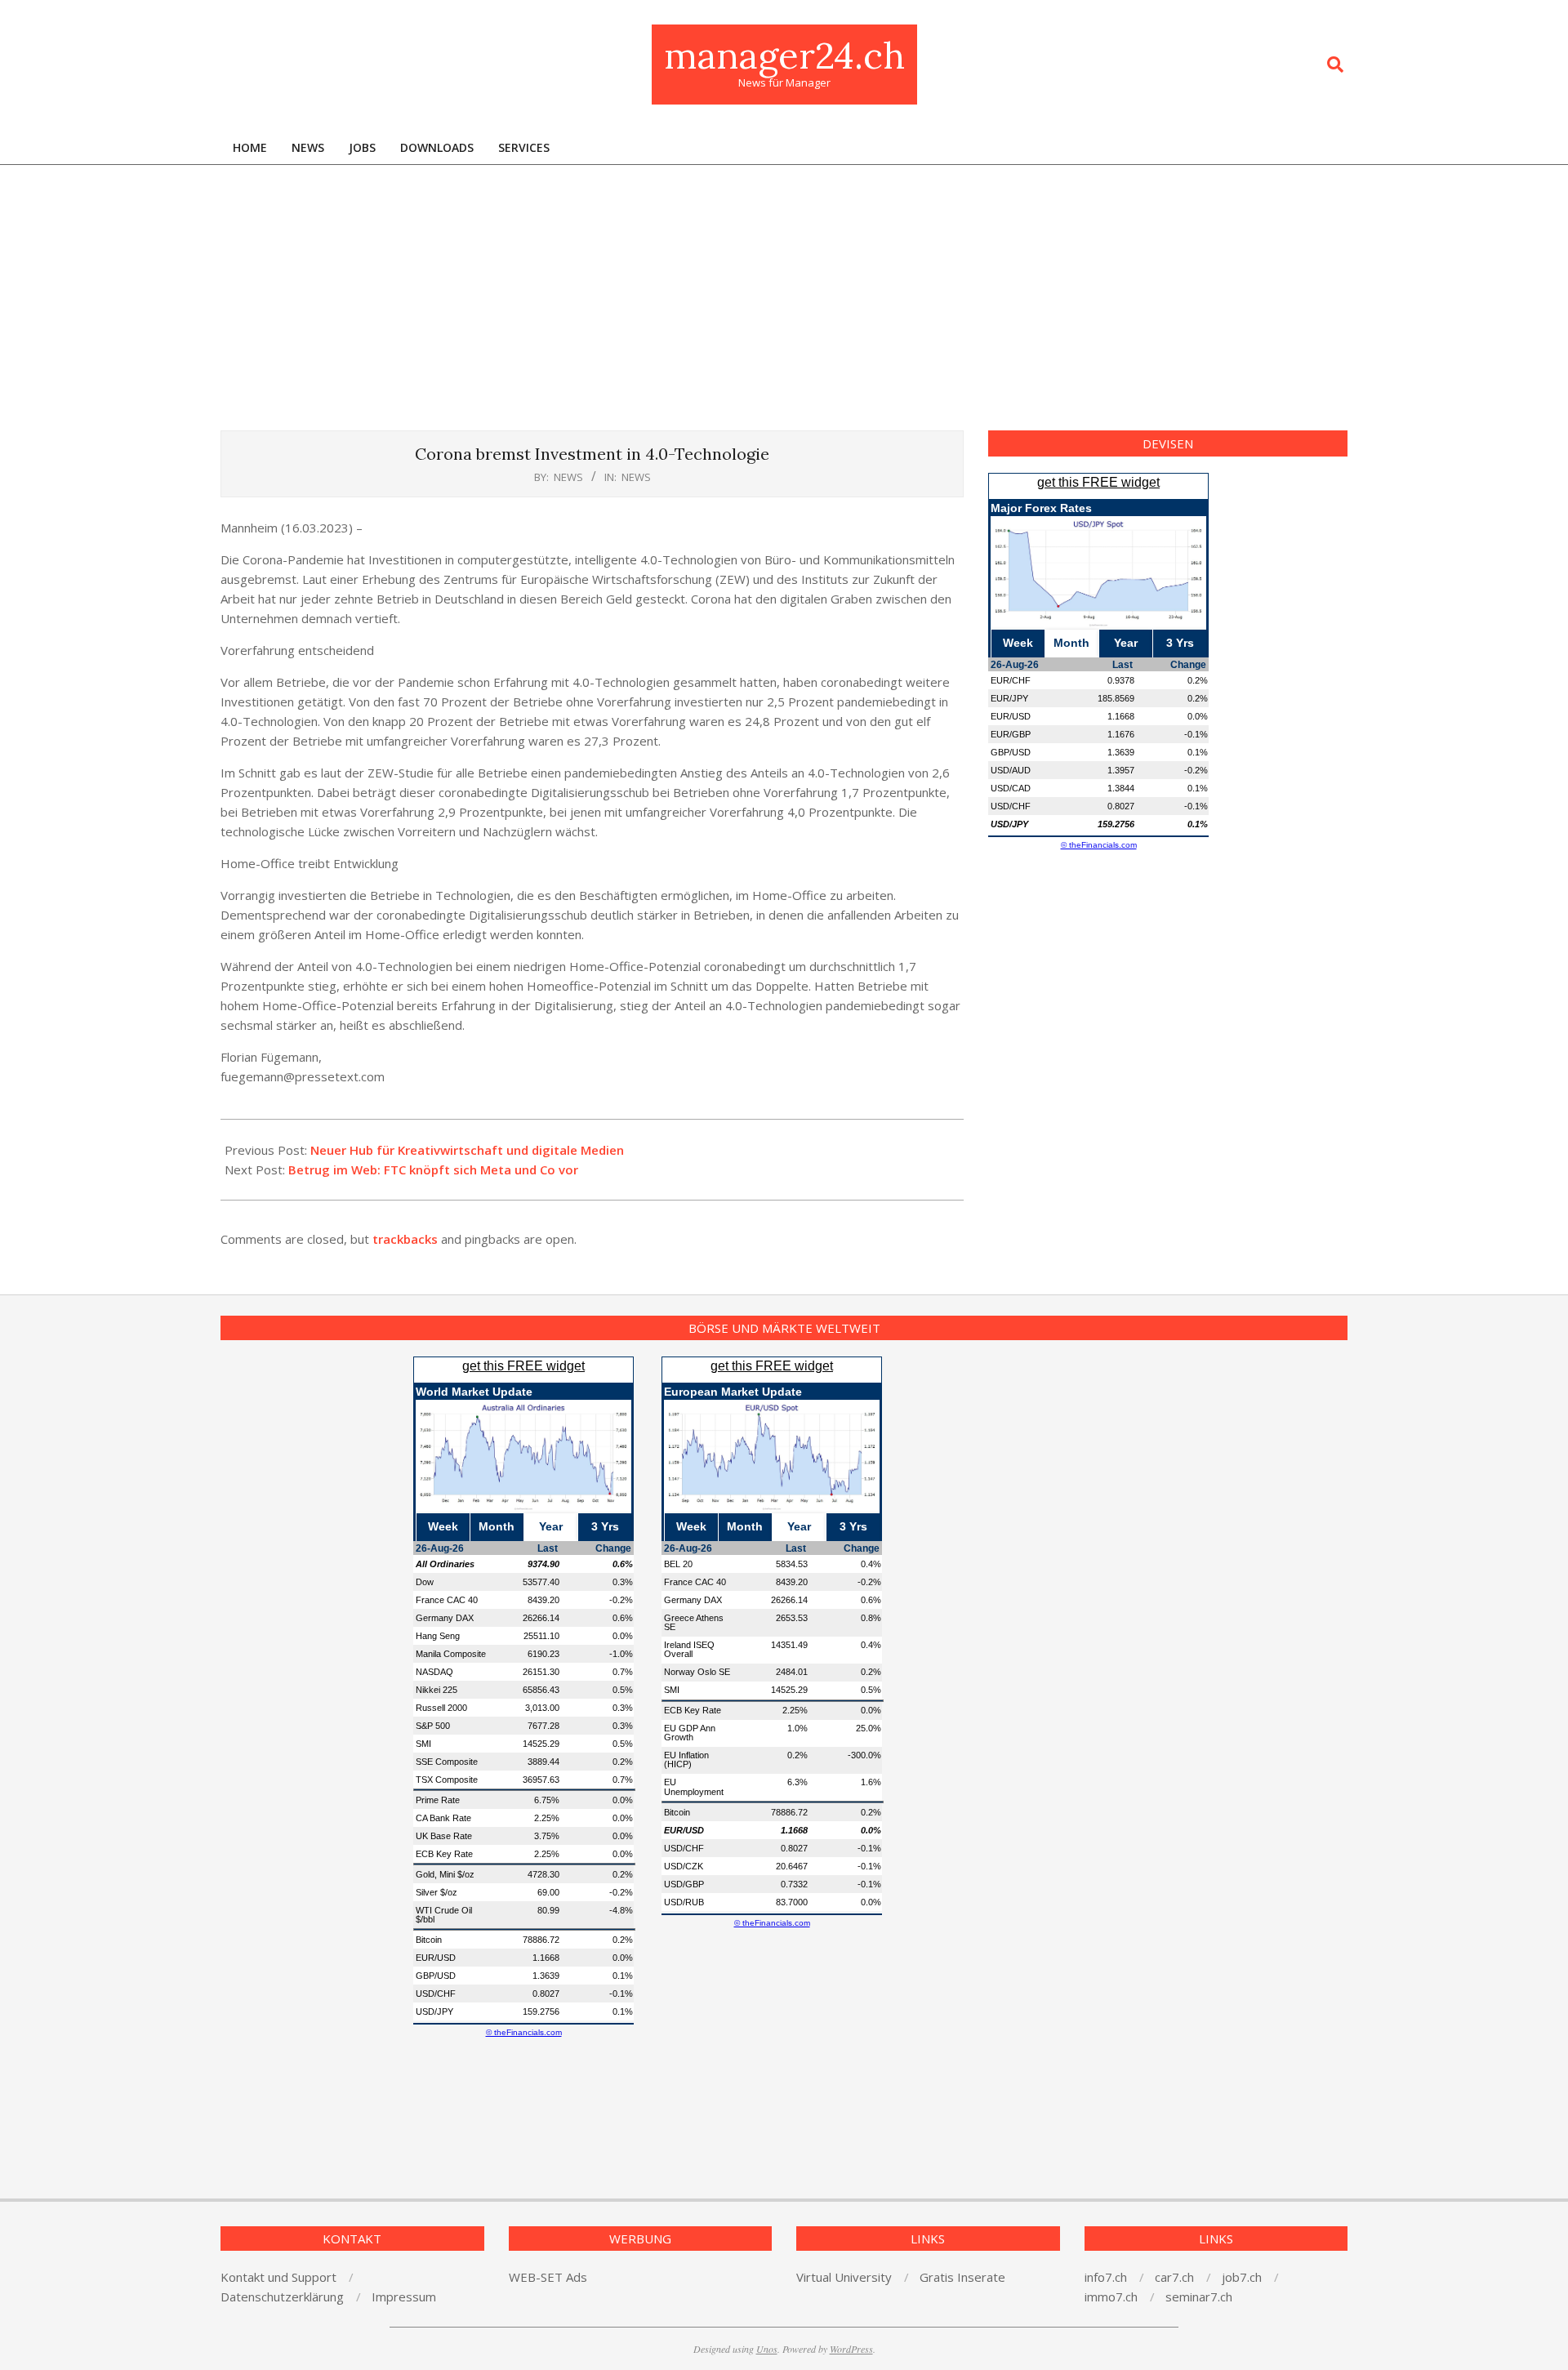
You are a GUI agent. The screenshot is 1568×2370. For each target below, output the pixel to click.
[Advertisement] (784, 287)
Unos (767, 2349)
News (636, 477)
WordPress (851, 2349)
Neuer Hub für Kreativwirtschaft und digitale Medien (467, 1150)
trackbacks (405, 1239)
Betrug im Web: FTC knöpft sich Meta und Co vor (433, 1169)
